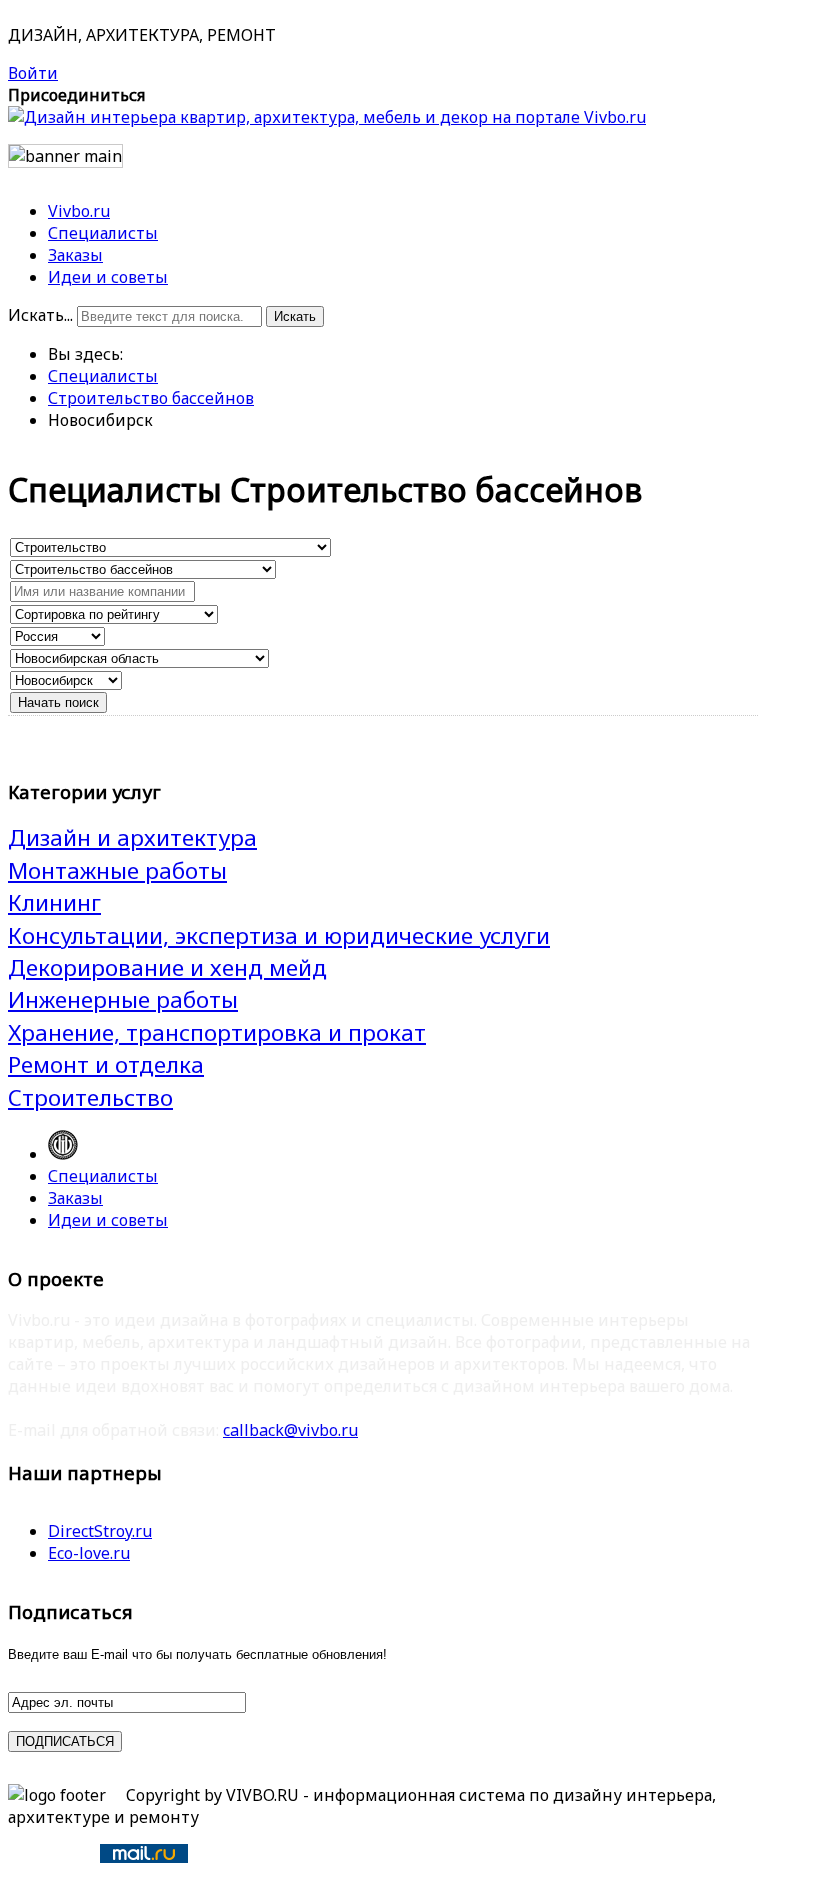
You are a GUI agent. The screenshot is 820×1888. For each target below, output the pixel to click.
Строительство (90, 1097)
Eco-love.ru (89, 1553)
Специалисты (103, 233)
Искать (295, 316)
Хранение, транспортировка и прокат (217, 1032)
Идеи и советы (108, 277)
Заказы (75, 255)
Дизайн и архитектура (132, 837)
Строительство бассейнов (151, 398)
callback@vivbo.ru (290, 1430)
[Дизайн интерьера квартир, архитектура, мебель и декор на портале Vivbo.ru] (327, 117)
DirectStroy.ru (100, 1531)
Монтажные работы (117, 870)
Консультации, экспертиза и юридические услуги (279, 935)
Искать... (40, 315)
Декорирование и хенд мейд (167, 967)
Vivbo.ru (79, 211)
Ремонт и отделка (106, 1064)
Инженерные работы (123, 999)
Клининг (54, 902)
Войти (33, 73)
